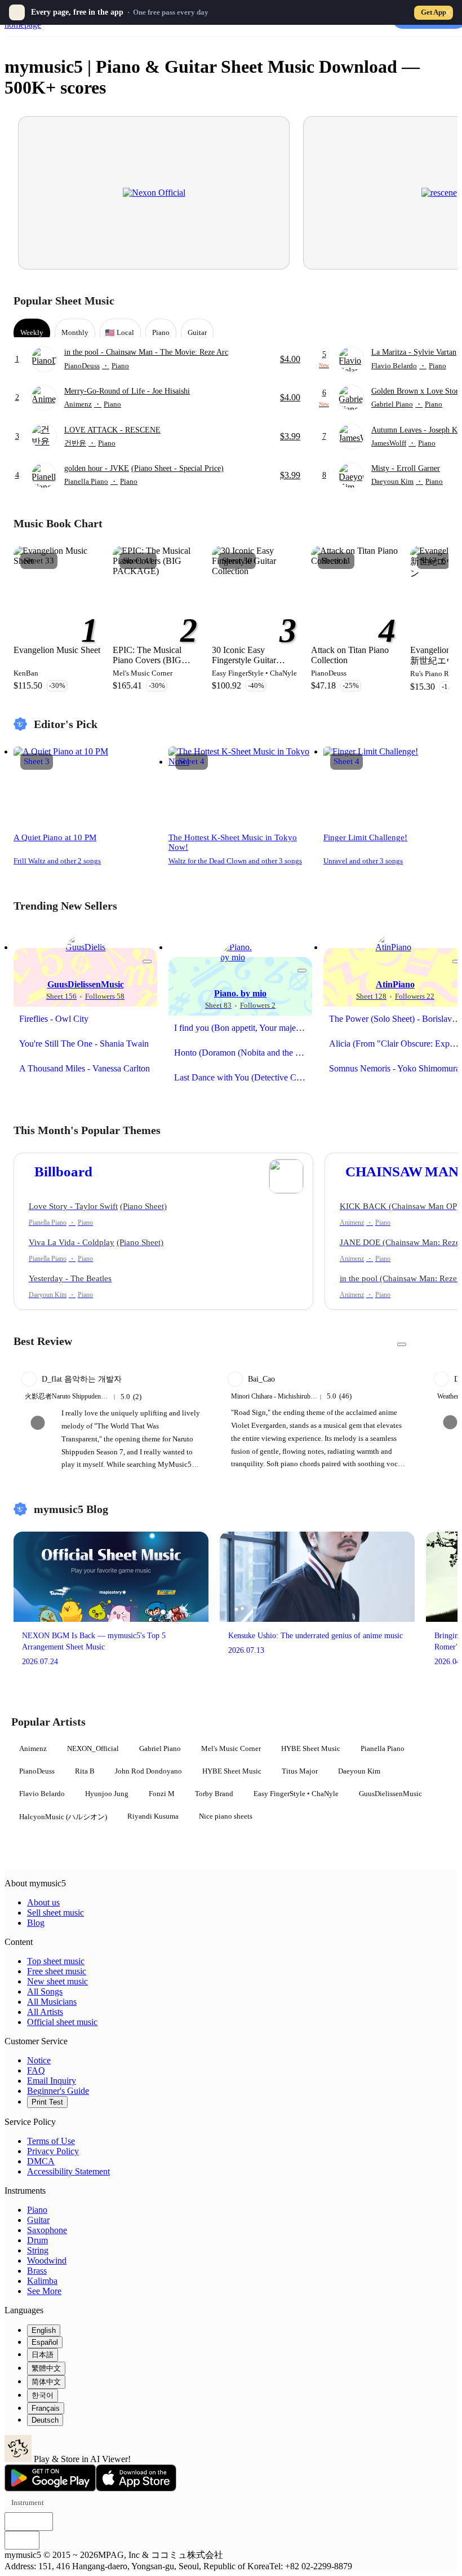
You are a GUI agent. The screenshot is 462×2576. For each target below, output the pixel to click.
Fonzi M (162, 1794)
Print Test (47, 2102)
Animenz (33, 1748)
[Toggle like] (147, 961)
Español (45, 2342)
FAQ (36, 2070)
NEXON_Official (93, 1748)
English (44, 2330)
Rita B (85, 1771)
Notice (39, 2060)
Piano (37, 2210)
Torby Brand (214, 1794)
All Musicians (52, 2002)
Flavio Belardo (42, 1794)
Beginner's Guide (58, 2091)
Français (46, 2408)
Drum (37, 2240)
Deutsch (45, 2420)
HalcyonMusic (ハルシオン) (63, 1817)
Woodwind (47, 2260)
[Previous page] (419, 301)
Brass (37, 2271)
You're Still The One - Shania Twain (84, 1044)
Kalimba (42, 2281)
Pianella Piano (383, 1748)
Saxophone (47, 2230)
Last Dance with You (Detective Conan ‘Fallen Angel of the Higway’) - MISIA (243, 1077)
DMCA (41, 2161)
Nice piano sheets (226, 1816)
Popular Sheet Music (64, 301)
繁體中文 (46, 2368)
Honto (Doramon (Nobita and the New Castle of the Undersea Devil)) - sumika (243, 1053)
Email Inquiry (52, 2081)
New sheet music (57, 1981)
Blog (36, 1923)
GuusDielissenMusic (390, 1794)
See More (44, 2291)
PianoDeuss (37, 1771)
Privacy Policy (53, 2151)
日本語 (43, 2355)
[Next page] (439, 301)
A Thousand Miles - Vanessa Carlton (85, 1068)
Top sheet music (56, 1961)
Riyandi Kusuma (153, 1816)
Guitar (38, 2220)
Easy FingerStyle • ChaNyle (296, 1794)
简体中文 (46, 2382)
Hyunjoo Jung (107, 1794)
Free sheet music (57, 1971)
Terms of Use (51, 2141)
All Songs (45, 1991)
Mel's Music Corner (231, 1748)
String (38, 2250)
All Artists (45, 2012)
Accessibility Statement (68, 2171)
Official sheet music (62, 2022)
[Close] (447, 12)
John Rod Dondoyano (148, 1771)
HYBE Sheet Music (311, 1748)
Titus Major (300, 1771)
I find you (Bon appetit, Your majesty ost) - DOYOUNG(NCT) (243, 1028)
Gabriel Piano (160, 1748)
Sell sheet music (55, 1913)
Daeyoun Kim (359, 1771)
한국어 (43, 2395)
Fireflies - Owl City (54, 1019)
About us (43, 1902)
